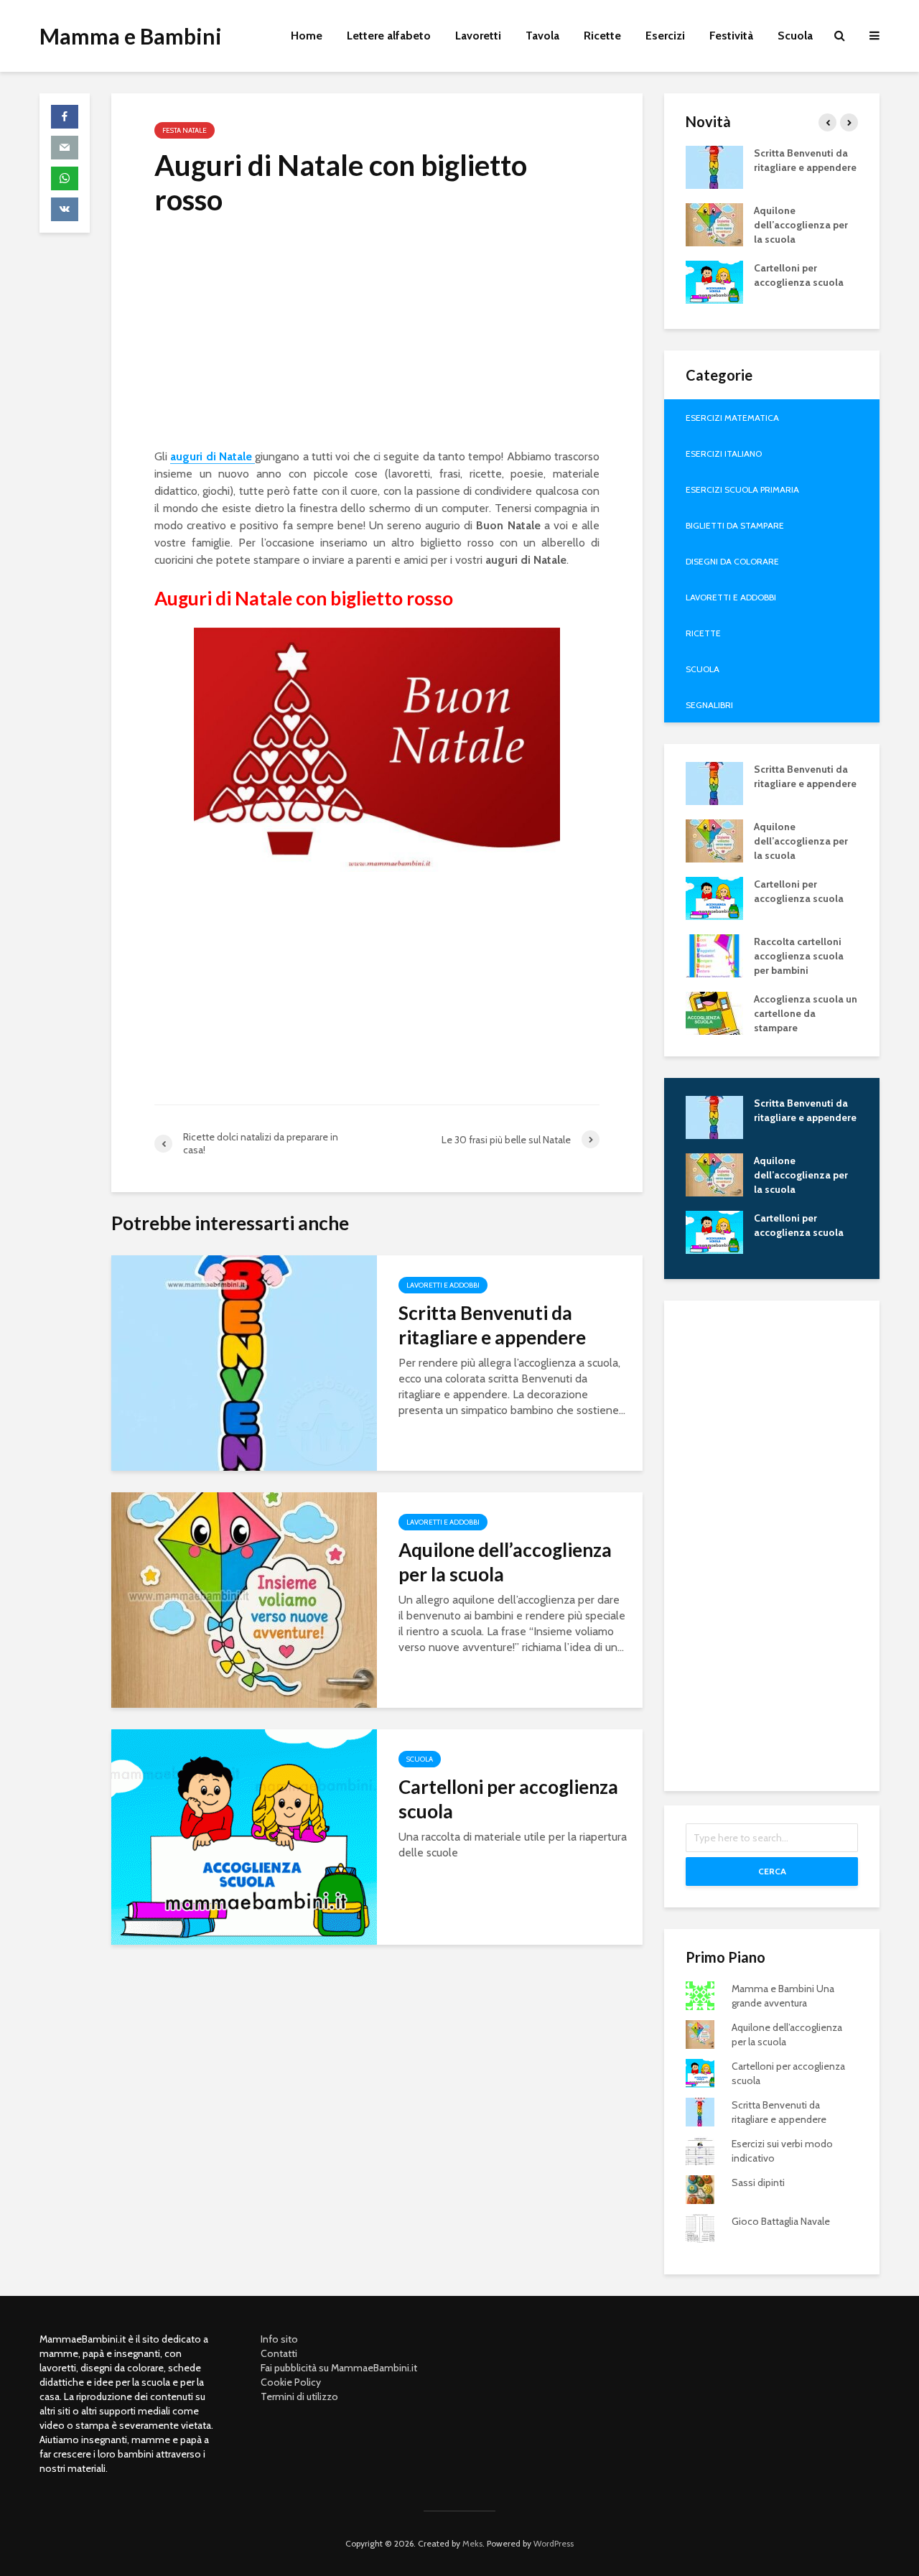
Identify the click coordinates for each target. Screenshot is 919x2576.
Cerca (772, 1871)
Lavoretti (478, 36)
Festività (731, 36)
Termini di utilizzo (299, 2396)
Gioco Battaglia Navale (781, 2221)
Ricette (602, 36)
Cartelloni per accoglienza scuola (508, 1799)
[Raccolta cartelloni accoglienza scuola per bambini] (714, 954)
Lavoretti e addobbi (443, 1285)
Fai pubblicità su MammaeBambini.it (339, 2368)
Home (307, 36)
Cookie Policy (291, 2382)
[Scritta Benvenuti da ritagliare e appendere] (244, 1362)
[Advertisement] (377, 338)
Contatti (279, 2353)
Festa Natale (185, 130)
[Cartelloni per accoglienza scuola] (244, 1836)
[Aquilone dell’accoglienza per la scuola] (244, 1599)
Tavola (542, 36)
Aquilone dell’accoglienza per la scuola (505, 1562)
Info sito (279, 2339)
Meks (472, 2543)
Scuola (795, 36)
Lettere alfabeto (389, 36)
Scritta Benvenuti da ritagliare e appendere (492, 1325)
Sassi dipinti (758, 2182)
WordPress (554, 2543)
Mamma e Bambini (131, 36)
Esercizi (665, 36)
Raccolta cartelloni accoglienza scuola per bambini (799, 956)
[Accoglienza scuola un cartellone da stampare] (714, 1012)
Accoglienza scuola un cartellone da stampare (806, 1013)
